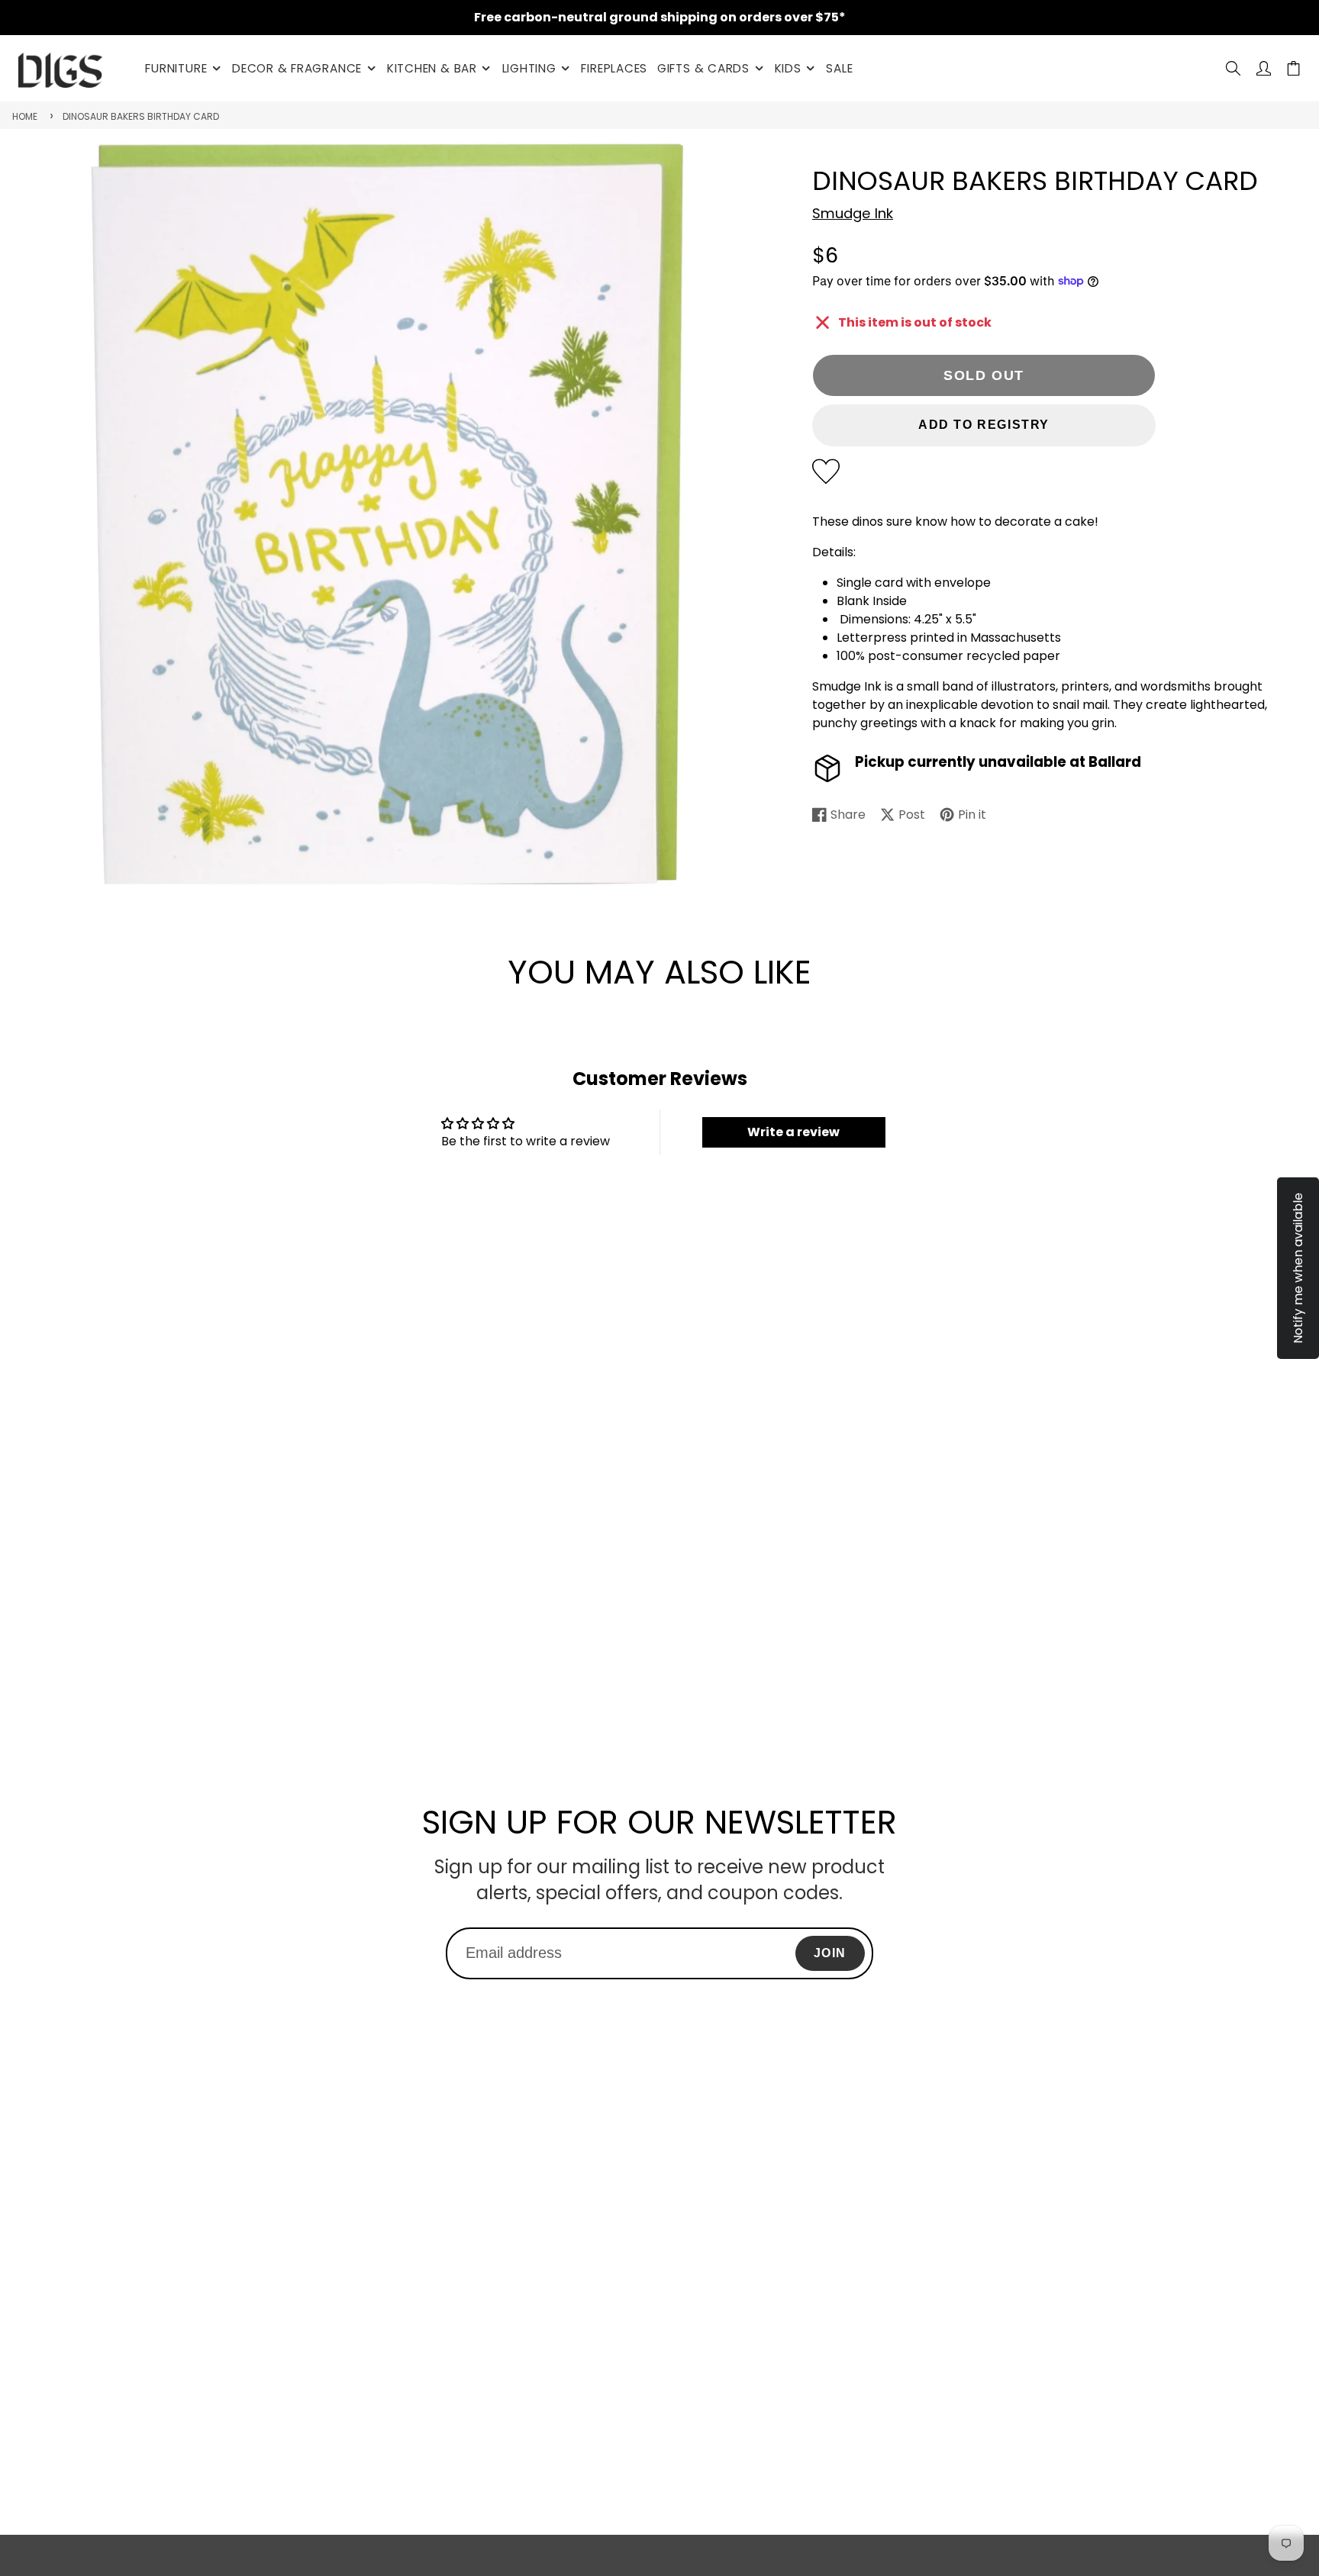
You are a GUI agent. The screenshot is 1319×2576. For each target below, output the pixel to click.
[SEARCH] (1233, 68)
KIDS (788, 68)
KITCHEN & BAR (432, 68)
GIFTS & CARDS (703, 68)
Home (25, 116)
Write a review (793, 1132)
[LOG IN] (1264, 68)
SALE (839, 68)
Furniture (176, 68)
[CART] (1293, 68)
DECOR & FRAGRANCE (297, 68)
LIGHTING (529, 68)
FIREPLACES (614, 68)
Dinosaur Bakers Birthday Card (141, 116)
